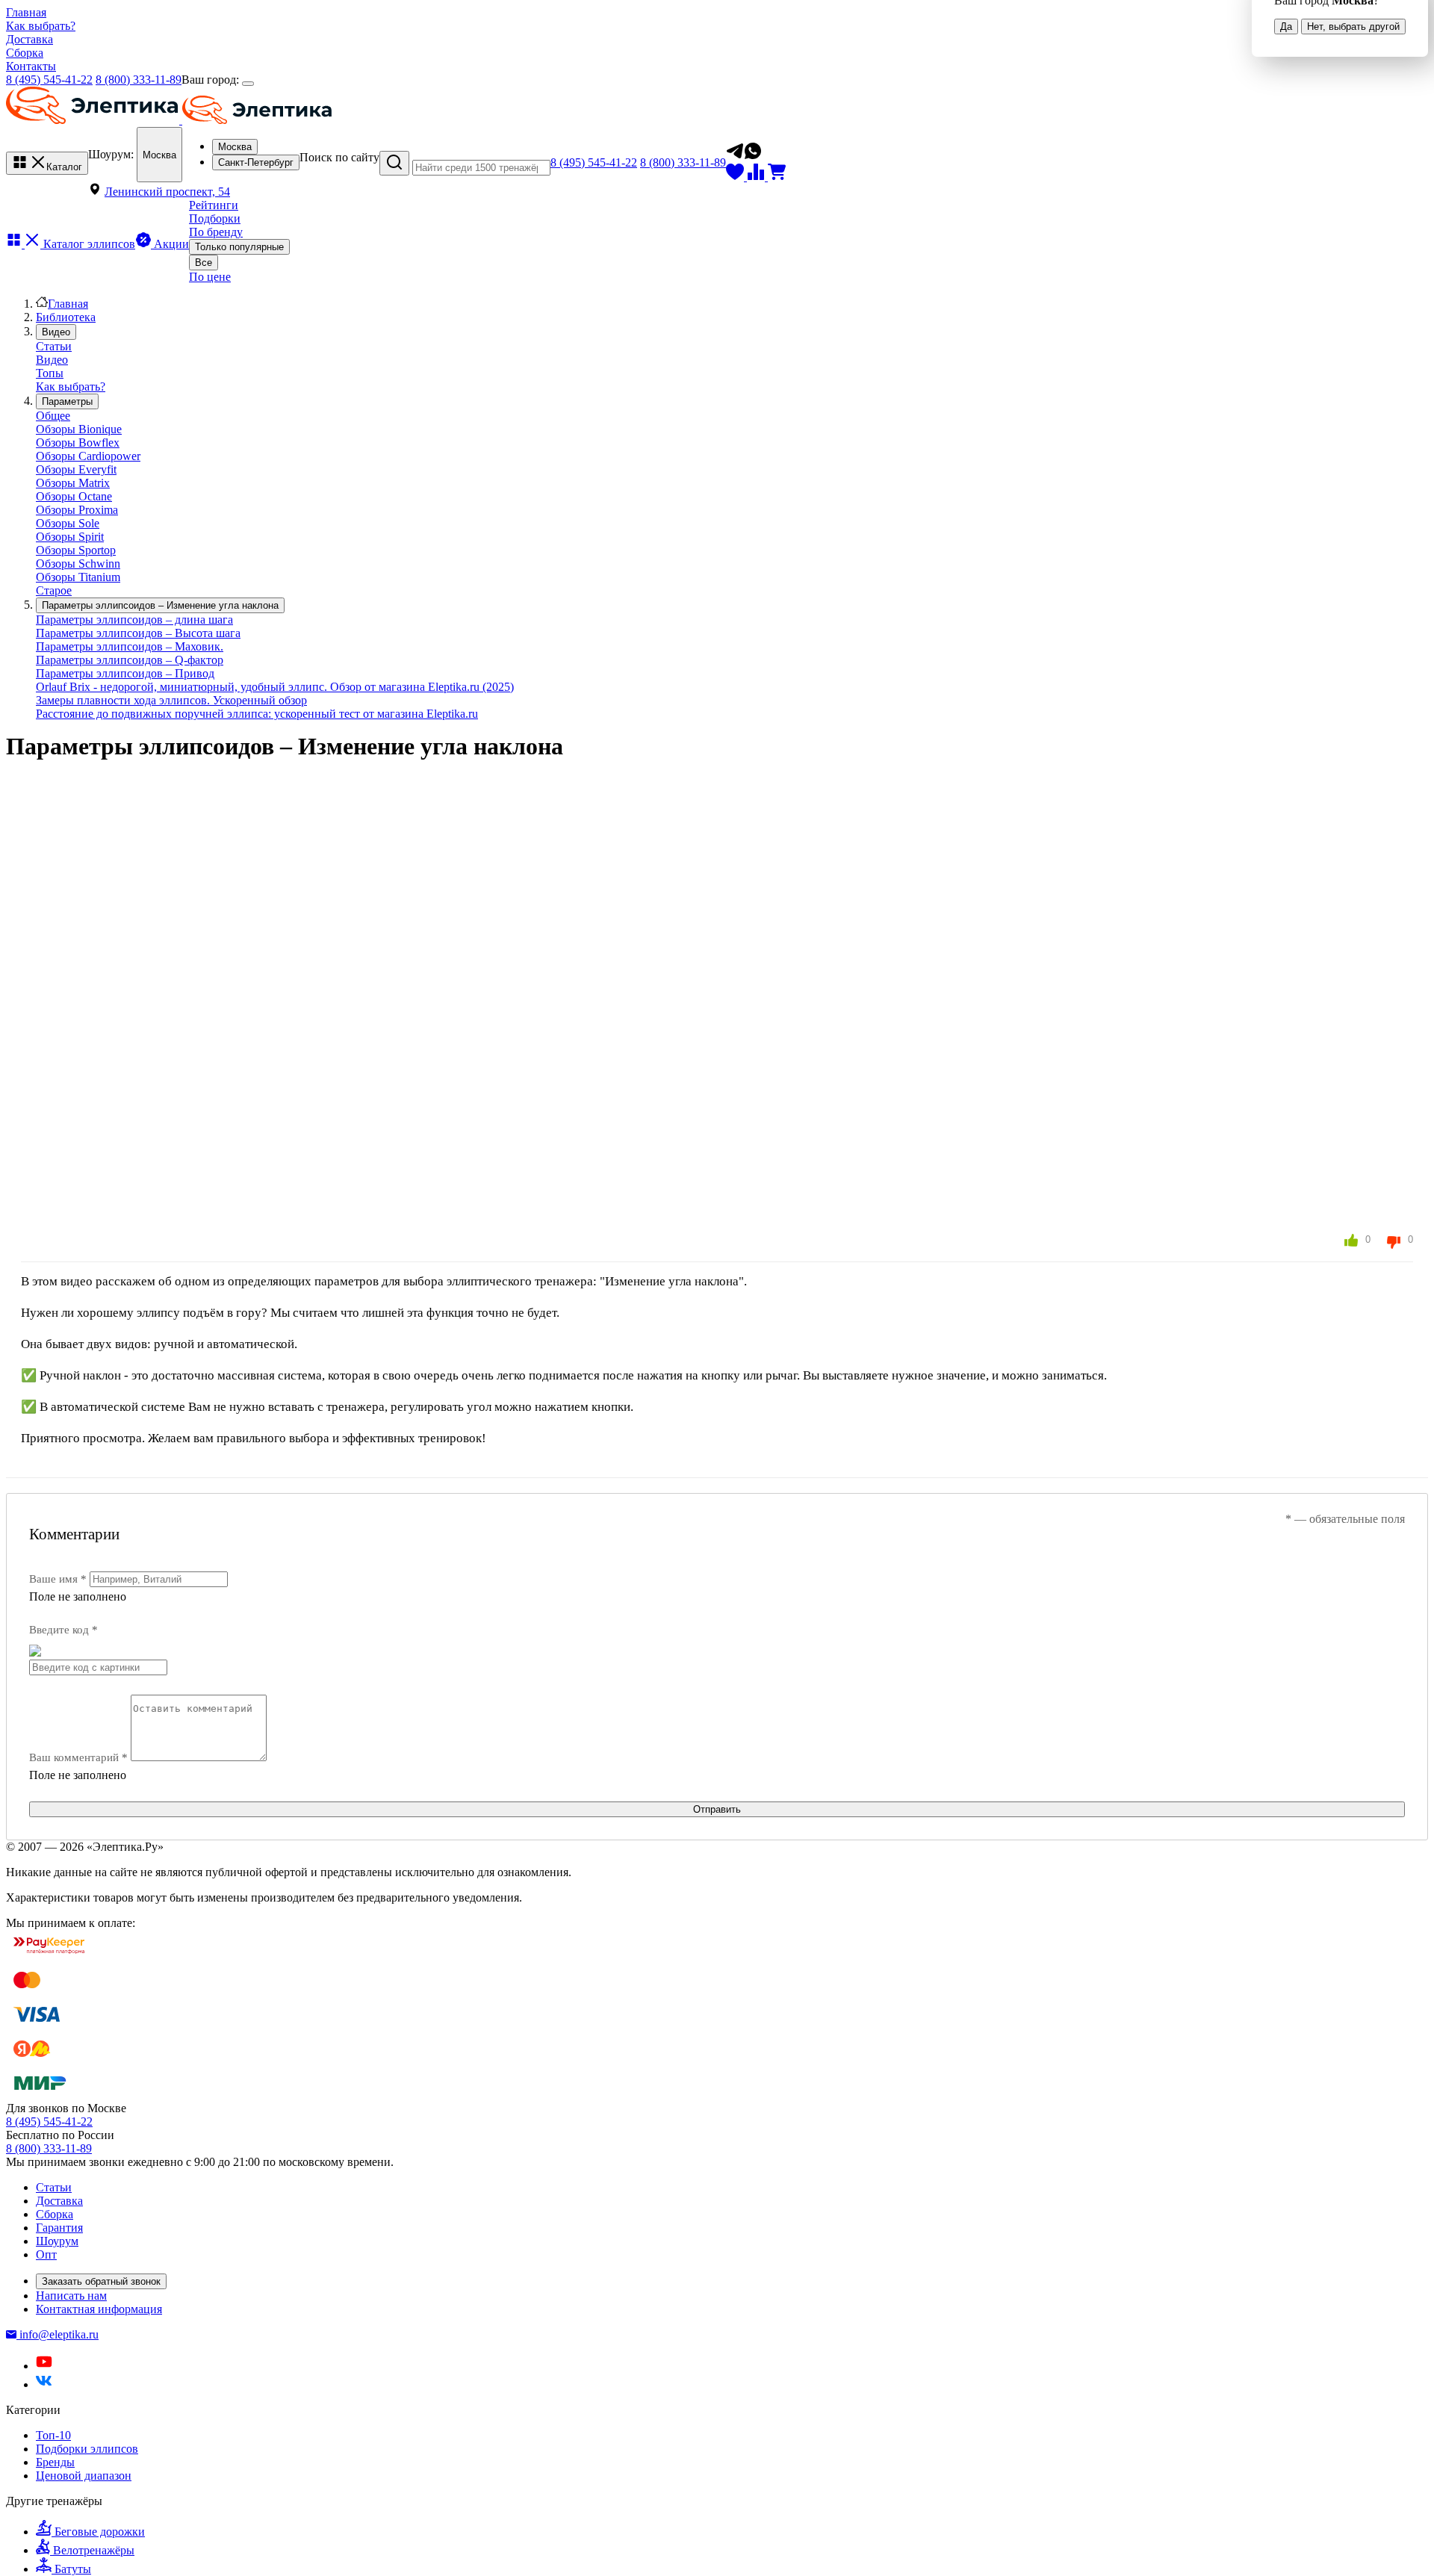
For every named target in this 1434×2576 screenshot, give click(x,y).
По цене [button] (210, 277)
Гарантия (59, 2228)
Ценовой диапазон (84, 2476)
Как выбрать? (41, 26)
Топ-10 (53, 2435)
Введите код (63, 1630)
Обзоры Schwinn (78, 564)
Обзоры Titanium (78, 577)
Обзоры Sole (68, 523)
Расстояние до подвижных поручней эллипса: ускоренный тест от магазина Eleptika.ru (257, 714)
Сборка (25, 53)
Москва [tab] (235, 147)
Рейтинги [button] (214, 205)
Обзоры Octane (74, 496)
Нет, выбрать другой (1353, 27)
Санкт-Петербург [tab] (256, 162)
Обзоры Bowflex (78, 443)
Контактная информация (99, 2309)
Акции (170, 244)
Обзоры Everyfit (76, 469)
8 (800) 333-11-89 (139, 80)
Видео (52, 360)
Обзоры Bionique (79, 429)
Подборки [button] (215, 218)
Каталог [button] (88, 244)
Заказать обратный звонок (101, 2281)
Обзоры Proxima (77, 510)
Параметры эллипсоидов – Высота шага (138, 633)
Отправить (717, 1809)
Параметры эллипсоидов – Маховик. (130, 646)
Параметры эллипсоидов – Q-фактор (130, 660)
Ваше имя (58, 1579)
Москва (159, 155)
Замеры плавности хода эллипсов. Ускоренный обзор (171, 700)
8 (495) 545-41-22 (49, 80)
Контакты (31, 66)
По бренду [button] (216, 232)
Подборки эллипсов (87, 2449)
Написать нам (71, 2296)
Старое (54, 590)
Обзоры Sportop (76, 550)
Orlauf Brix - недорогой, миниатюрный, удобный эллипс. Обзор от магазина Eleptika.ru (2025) (275, 687)
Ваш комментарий (78, 1757)
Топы (50, 373)
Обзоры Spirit (70, 537)
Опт (46, 2254)
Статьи (54, 346)
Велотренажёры (94, 2550)
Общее (53, 416)
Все (204, 263)
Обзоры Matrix (73, 483)
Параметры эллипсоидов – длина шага (134, 620)
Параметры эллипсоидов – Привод (125, 673)
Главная (26, 12)
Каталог (64, 167)
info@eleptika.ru (59, 2334)
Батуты (73, 2569)
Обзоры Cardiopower (88, 456)
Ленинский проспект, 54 (167, 192)
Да (1286, 27)
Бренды (55, 2462)
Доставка (30, 39)
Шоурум (57, 2241)
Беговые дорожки (100, 2532)
